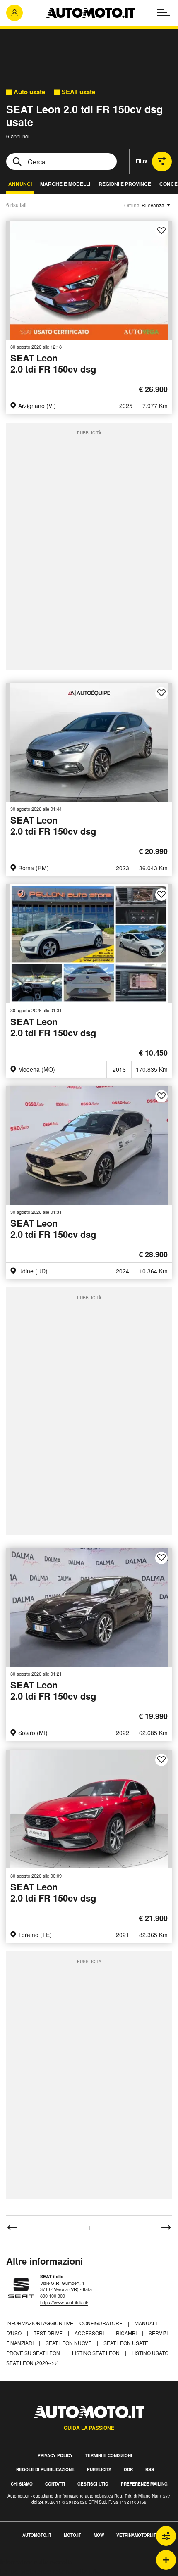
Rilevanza (153, 205)
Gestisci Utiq (93, 2484)
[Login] (14, 13)
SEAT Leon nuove (69, 2343)
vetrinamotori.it (136, 2535)
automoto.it (37, 2535)
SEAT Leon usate (126, 2343)
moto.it (72, 2535)
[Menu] (164, 13)
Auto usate (29, 92)
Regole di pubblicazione (45, 2469)
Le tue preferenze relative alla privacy (55, 2571)
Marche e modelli (65, 184)
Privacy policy (55, 2455)
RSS (150, 2469)
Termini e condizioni (109, 2455)
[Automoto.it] (91, 13)
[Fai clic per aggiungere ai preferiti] (161, 231)
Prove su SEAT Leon (34, 2353)
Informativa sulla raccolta (36, 2562)
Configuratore (102, 2323)
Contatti (55, 2484)
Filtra (142, 161)
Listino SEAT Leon (96, 2353)
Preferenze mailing (144, 2484)
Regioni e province (125, 184)
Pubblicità (99, 2469)
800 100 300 (53, 2296)
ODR (128, 2469)
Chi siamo (22, 2484)
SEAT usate (78, 92)
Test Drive (49, 2333)
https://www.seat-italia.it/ (64, 2302)
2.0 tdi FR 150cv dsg (53, 364)
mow (99, 2535)
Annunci (20, 184)
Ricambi (127, 2333)
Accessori (90, 2333)
